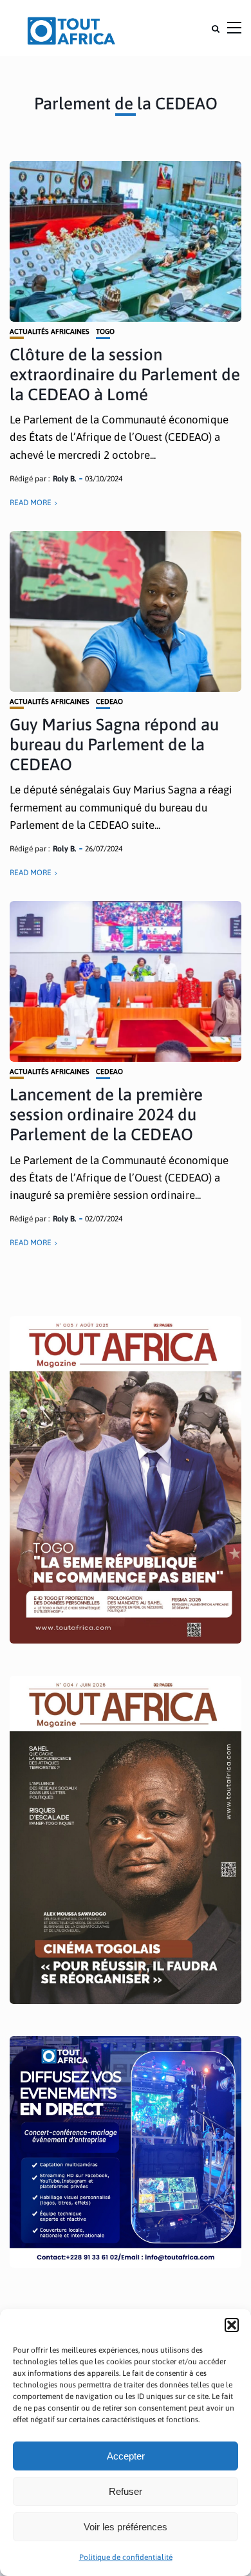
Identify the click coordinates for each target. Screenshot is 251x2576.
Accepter (126, 2456)
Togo (105, 332)
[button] (232, 2325)
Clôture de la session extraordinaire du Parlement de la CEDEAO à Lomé (125, 375)
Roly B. (64, 479)
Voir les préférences (126, 2527)
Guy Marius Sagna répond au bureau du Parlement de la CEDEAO (114, 745)
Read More (31, 503)
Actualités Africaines (50, 332)
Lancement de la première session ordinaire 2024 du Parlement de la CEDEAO (106, 1115)
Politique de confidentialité (126, 2557)
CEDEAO (109, 702)
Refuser (126, 2491)
